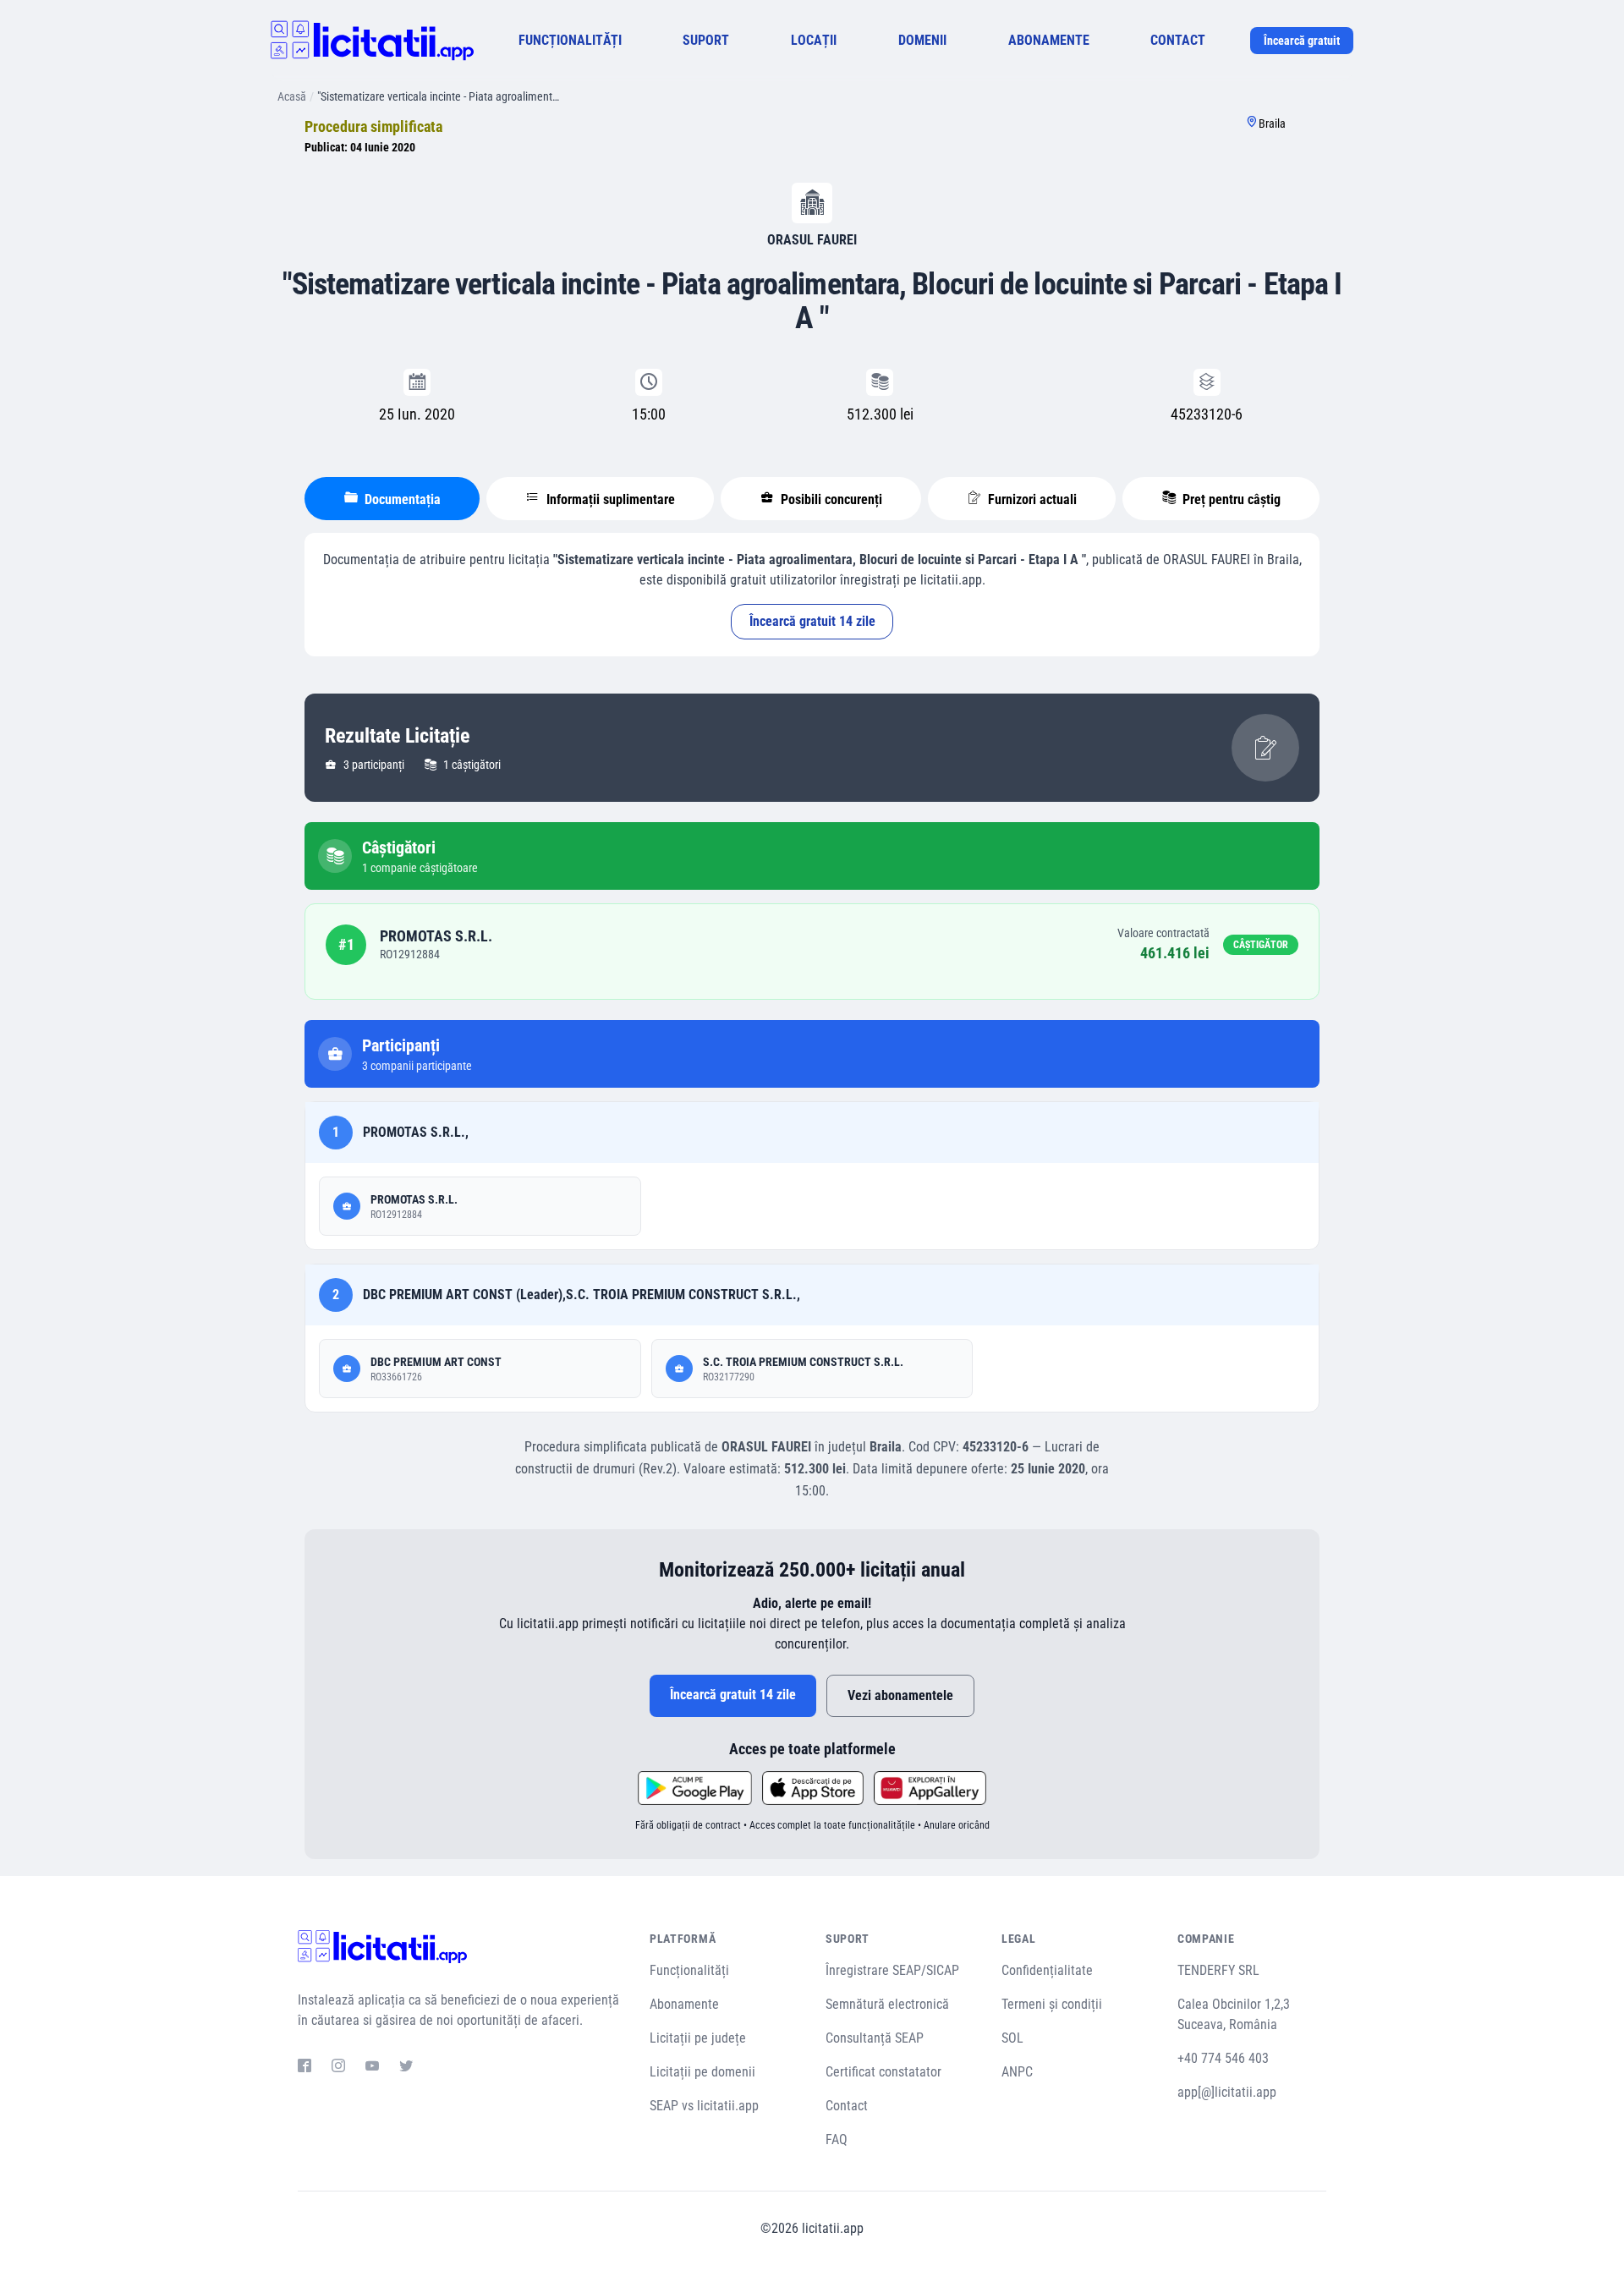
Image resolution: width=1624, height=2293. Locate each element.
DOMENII (922, 40)
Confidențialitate (1047, 1970)
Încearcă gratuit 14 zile (812, 621)
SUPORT (706, 40)
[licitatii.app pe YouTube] (372, 2068)
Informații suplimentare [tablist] (609, 499)
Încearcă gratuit (1302, 41)
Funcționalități (689, 1970)
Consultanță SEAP (875, 2038)
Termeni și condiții (1052, 2004)
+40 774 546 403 (1223, 2058)
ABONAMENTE (1049, 40)
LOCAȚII (814, 40)
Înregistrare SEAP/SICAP (892, 1970)
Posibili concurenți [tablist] (830, 499)
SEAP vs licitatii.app (704, 2106)
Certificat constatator (883, 2072)
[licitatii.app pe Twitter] (406, 2068)
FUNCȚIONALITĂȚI (570, 40)
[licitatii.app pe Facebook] (304, 2068)
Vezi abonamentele (900, 1695)
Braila (1272, 123)
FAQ (837, 2139)
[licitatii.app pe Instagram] (338, 2068)
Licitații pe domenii (702, 2072)
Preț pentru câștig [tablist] (1230, 499)
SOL (1012, 2038)
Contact (847, 2106)
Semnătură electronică (887, 2004)
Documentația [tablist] (401, 499)
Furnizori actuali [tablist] (1031, 499)
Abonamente (684, 2004)
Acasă (292, 96)
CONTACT (1178, 40)
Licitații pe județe (698, 2038)
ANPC (1017, 2072)
